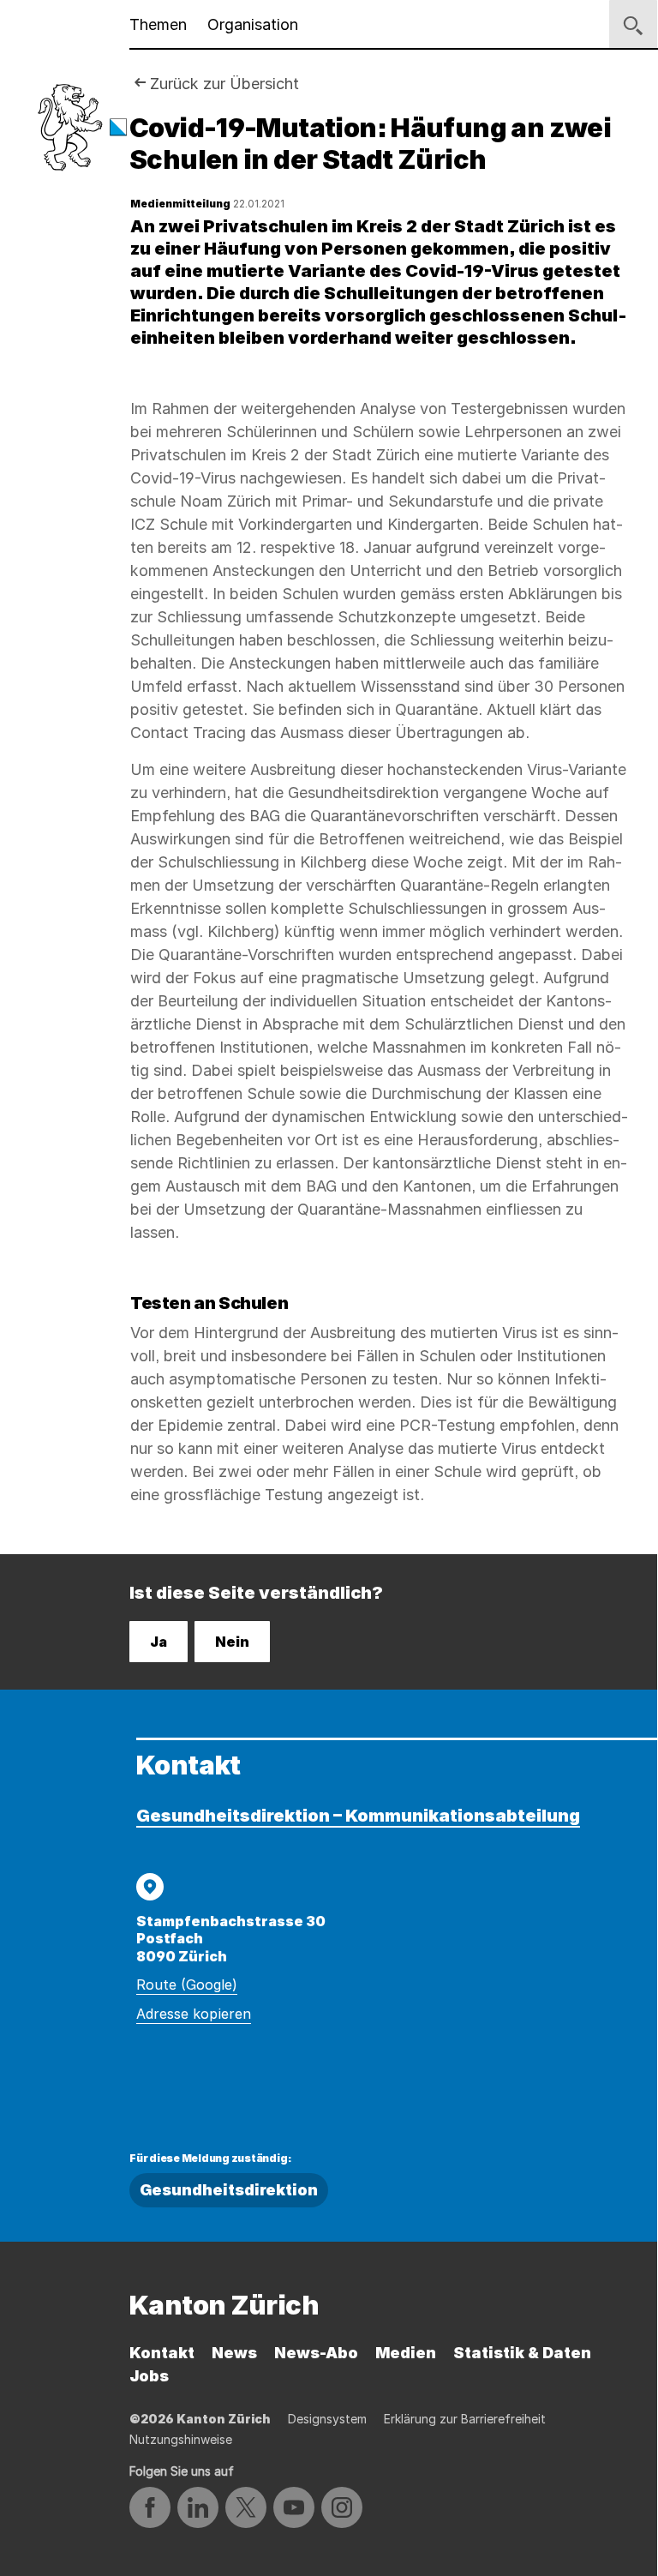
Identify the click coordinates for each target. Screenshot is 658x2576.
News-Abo (316, 2353)
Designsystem (327, 2419)
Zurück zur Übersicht (224, 84)
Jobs (149, 2376)
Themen (158, 24)
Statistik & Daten (522, 2353)
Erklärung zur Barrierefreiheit (465, 2419)
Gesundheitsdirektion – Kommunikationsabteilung (358, 1816)
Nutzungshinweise (181, 2439)
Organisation (253, 24)
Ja (159, 1642)
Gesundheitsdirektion (229, 2190)
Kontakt (162, 2353)
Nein (232, 1642)
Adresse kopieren (194, 2014)
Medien (406, 2353)
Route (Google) (187, 1985)
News (234, 2353)
